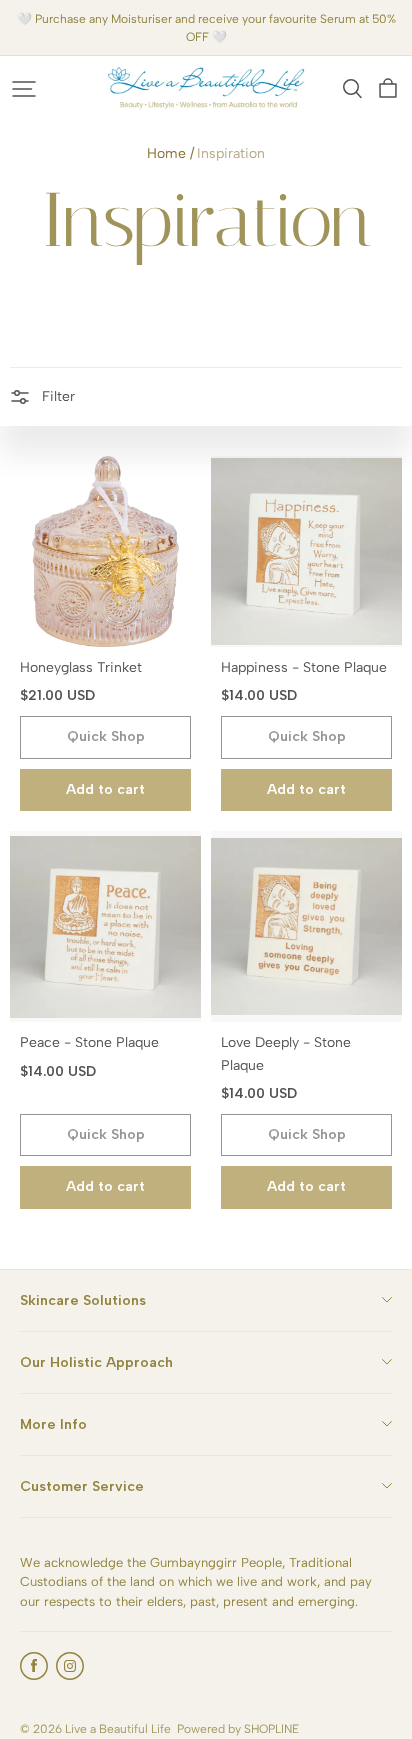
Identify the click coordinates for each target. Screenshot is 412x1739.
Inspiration (231, 153)
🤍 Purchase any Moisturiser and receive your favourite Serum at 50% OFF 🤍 (208, 28)
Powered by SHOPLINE (238, 1729)
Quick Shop (106, 736)
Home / (170, 153)
